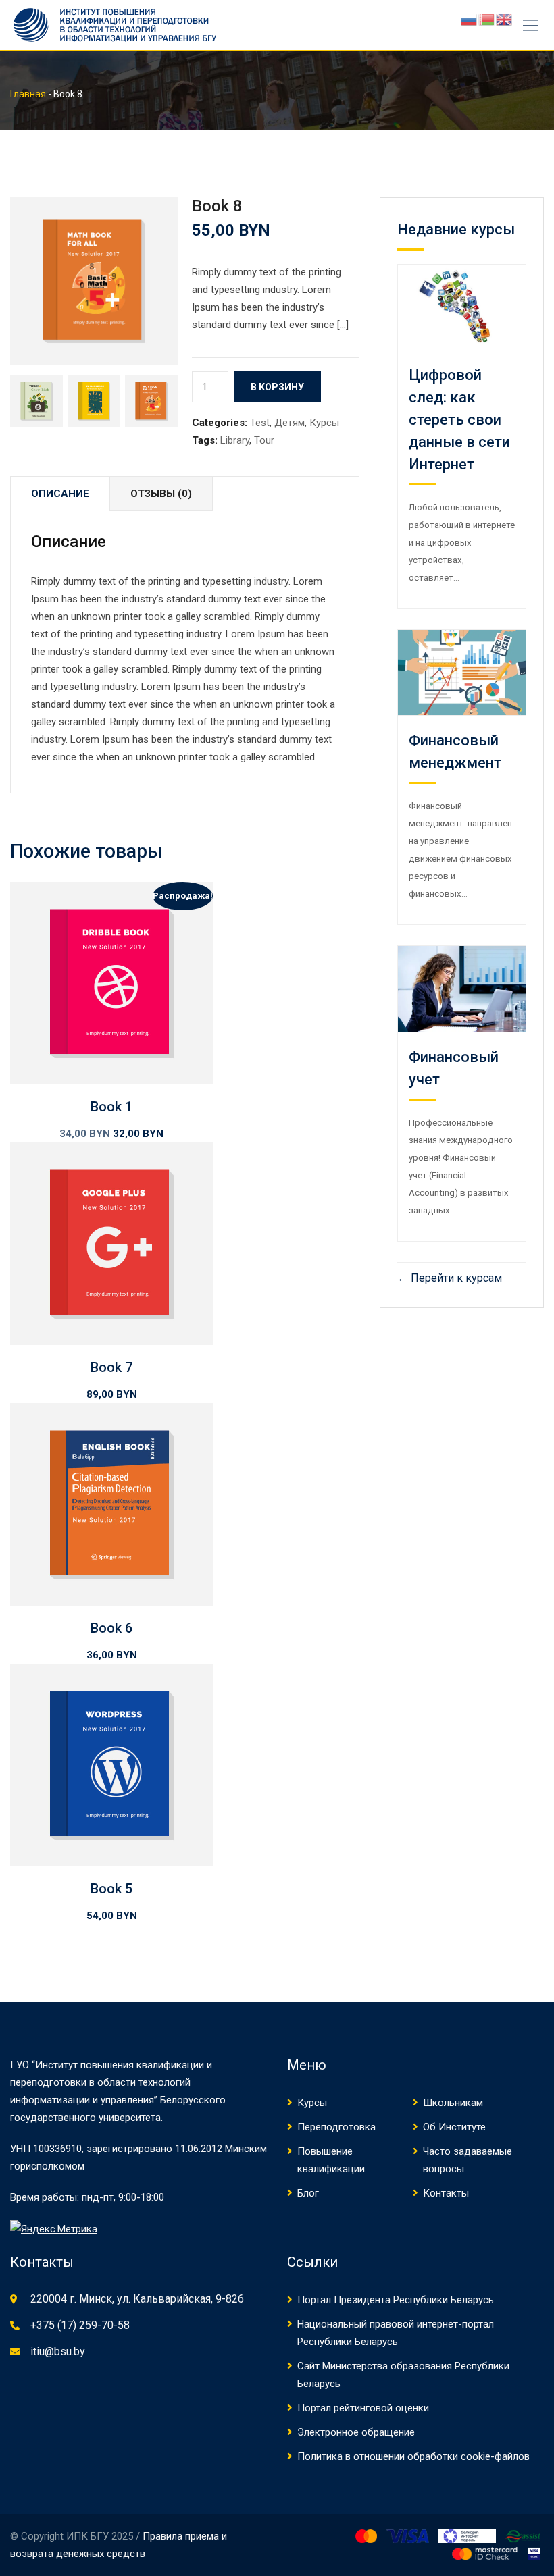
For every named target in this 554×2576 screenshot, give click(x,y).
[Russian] (470, 19)
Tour (264, 440)
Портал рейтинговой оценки (363, 2408)
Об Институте (454, 2127)
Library (235, 440)
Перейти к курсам (455, 1278)
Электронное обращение (356, 2432)
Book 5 (111, 1889)
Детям (289, 423)
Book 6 (111, 1628)
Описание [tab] (60, 494)
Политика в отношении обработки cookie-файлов (413, 2456)
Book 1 (111, 1107)
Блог (308, 2193)
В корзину (277, 387)
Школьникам (453, 2103)
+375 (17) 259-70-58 (80, 2325)
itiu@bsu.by (58, 2351)
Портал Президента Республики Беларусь (396, 2300)
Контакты (446, 2193)
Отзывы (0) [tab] (161, 494)
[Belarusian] (487, 19)
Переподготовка (336, 2127)
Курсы (324, 423)
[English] (505, 19)
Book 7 (111, 1367)
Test (260, 423)
